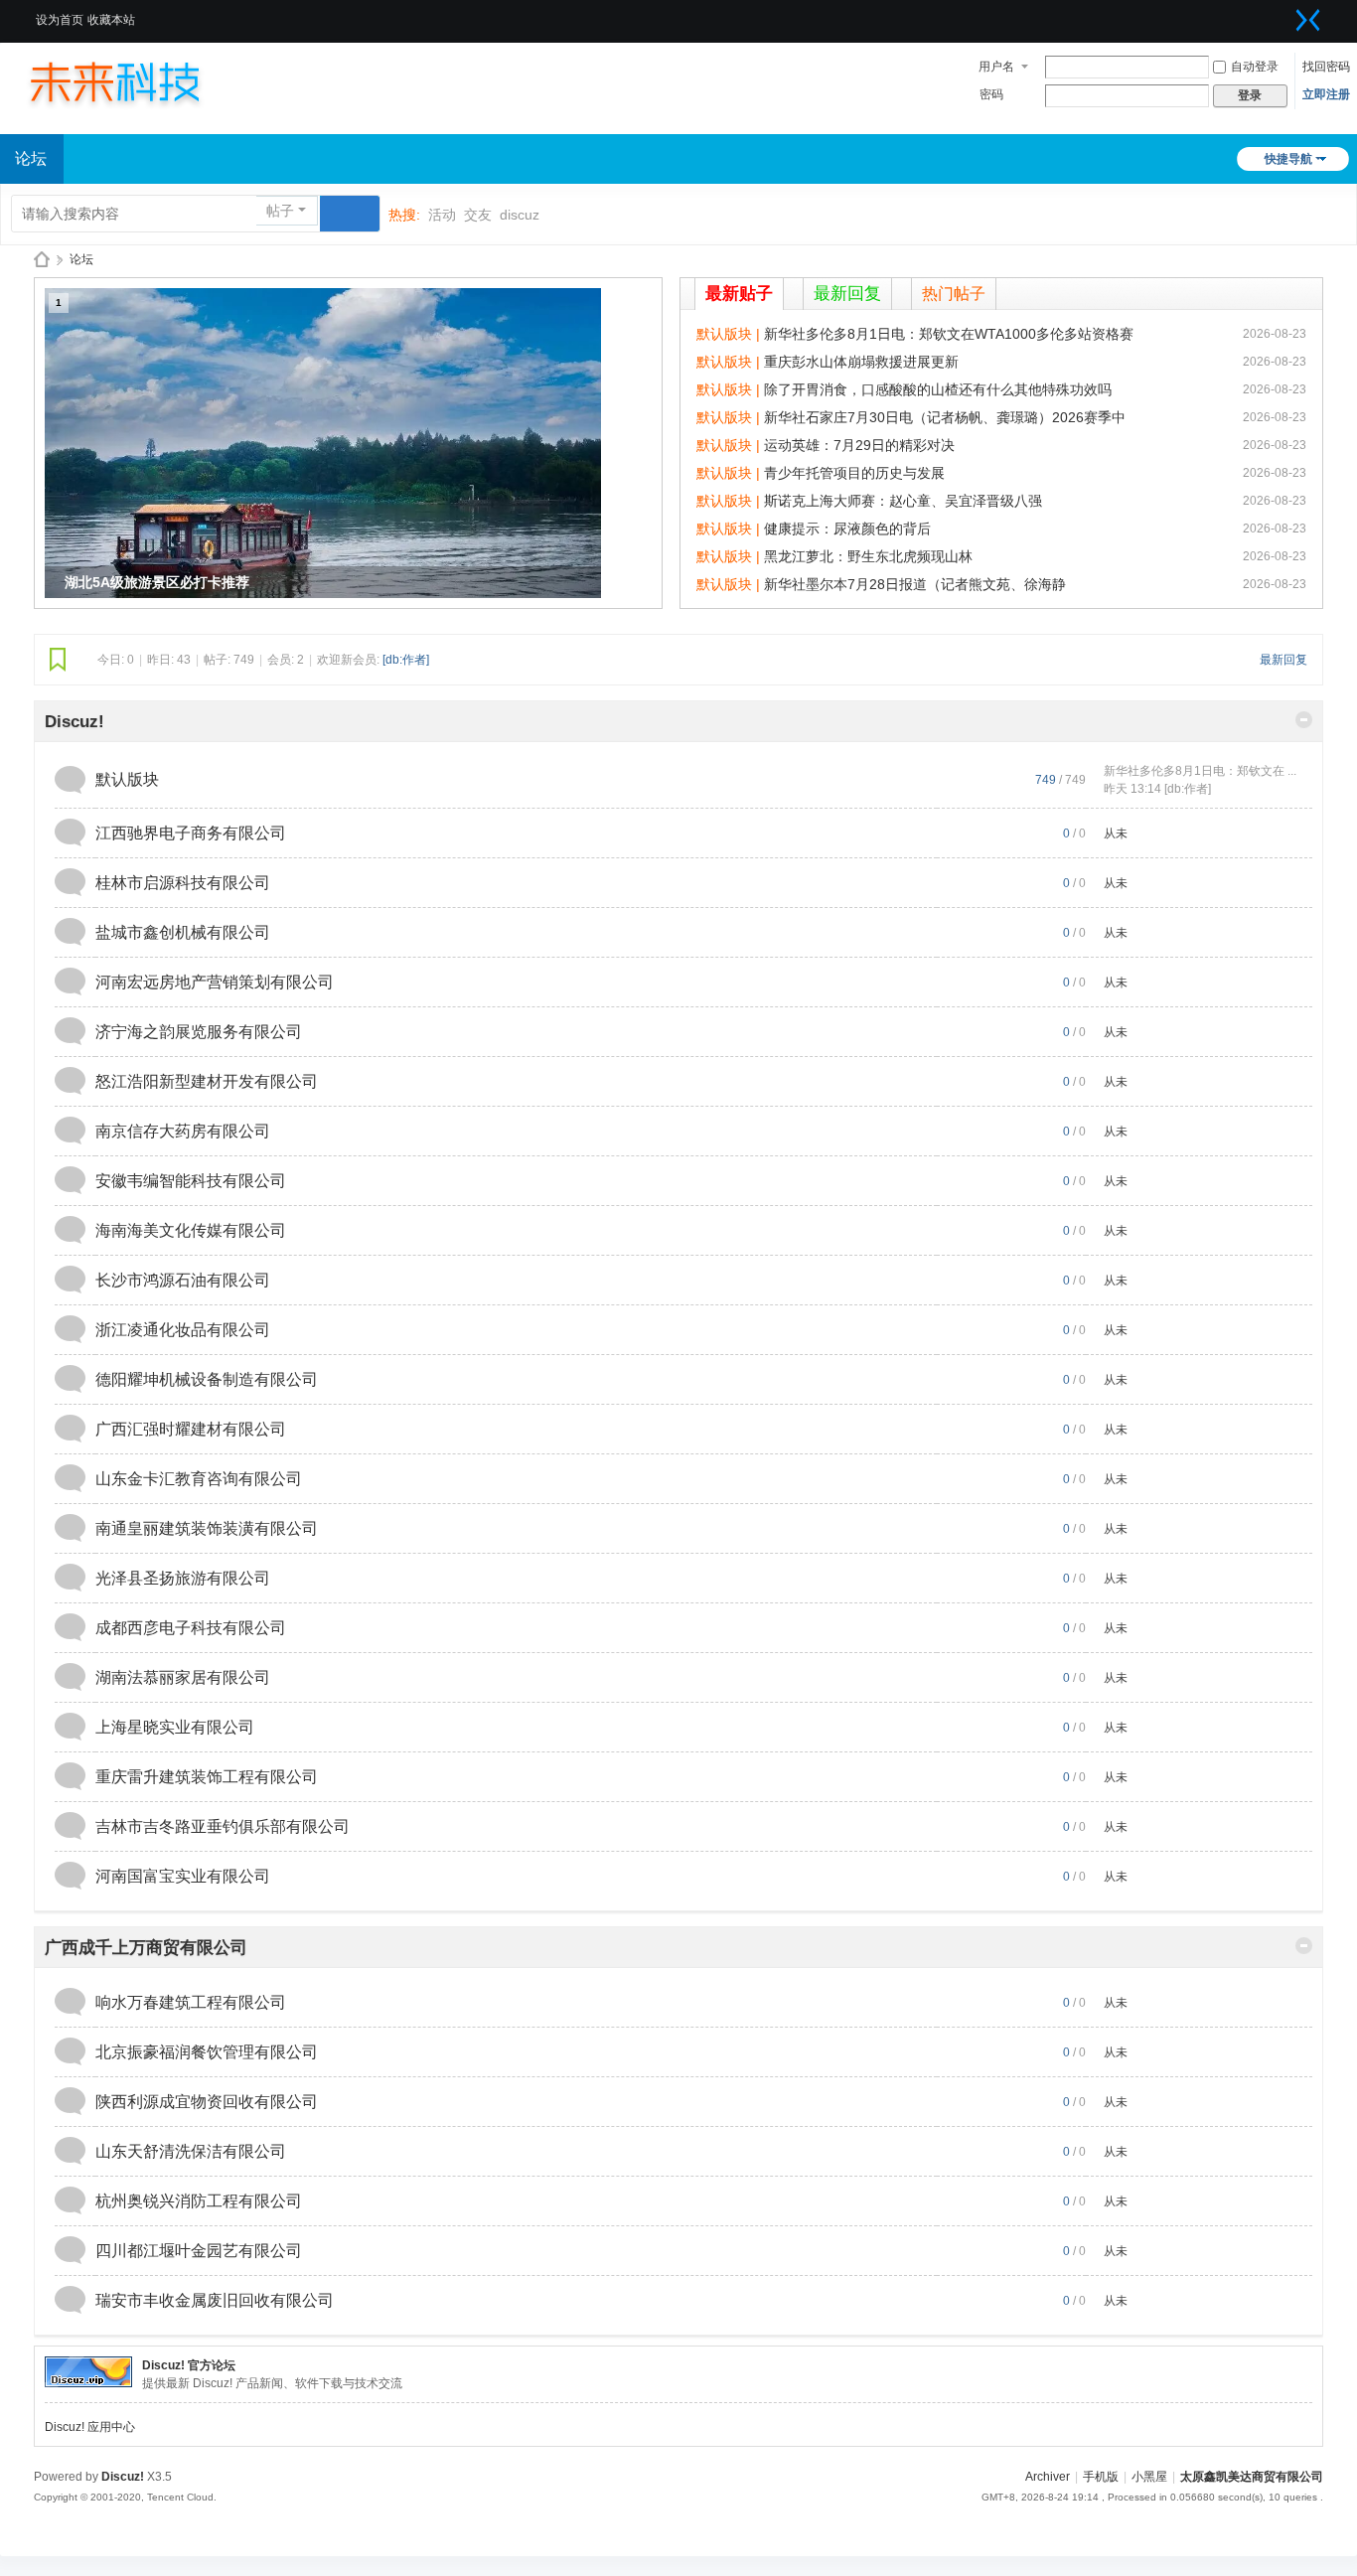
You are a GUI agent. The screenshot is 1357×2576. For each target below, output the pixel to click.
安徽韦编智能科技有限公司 (191, 1181)
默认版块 (127, 779)
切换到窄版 (1308, 20)
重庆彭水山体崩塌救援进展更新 (861, 362)
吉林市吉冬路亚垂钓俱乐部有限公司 (223, 1826)
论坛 (81, 259)
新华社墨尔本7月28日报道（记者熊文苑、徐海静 (915, 584)
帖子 (280, 211)
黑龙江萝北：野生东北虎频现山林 (868, 556)
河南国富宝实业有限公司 (183, 1876)
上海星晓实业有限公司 (175, 1727)
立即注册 (1326, 94)
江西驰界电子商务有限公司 (191, 833)
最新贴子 (739, 294)
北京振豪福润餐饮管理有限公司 (207, 2052)
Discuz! (75, 722)
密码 (991, 94)
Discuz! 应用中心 (90, 2427)
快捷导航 (1288, 159)
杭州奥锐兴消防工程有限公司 (199, 2201)
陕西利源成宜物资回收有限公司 (207, 2102)
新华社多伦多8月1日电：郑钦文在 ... (1200, 771)
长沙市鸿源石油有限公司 (183, 1280)
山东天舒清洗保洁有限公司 (191, 2151)
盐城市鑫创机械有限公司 (183, 932)
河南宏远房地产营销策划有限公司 (215, 982)
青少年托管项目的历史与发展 (854, 473)
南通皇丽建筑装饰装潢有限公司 (207, 1528)
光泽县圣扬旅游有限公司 (183, 1578)
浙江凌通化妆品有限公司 (183, 1330)
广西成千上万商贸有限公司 (146, 1948)
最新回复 (847, 294)
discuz (520, 215)
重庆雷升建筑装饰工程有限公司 (207, 1777)
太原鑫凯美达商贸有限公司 (42, 260)
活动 (442, 215)
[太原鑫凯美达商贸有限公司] (134, 81)
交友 (478, 215)
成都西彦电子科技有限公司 (191, 1628)
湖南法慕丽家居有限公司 (183, 1677)
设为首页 (60, 20)
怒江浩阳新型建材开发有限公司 (207, 1081)
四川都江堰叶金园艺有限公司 (199, 2251)
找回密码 (1326, 67)
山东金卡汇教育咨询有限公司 (199, 1479)
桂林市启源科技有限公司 (183, 883)
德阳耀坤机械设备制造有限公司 (207, 1379)
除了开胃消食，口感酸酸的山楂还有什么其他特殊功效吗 (938, 389)
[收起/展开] (1304, 720)
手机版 (1101, 2477)
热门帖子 (954, 294)
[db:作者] (406, 660)
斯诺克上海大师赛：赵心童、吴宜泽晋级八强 (903, 501)
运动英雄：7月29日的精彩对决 (859, 445)
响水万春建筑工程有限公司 (191, 2002)
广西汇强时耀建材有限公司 (191, 1429)
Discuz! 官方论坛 (189, 2365)
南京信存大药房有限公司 (183, 1131)
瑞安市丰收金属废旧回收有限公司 (215, 2300)
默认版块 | (730, 334)
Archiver (1048, 2477)
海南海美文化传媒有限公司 (191, 1230)
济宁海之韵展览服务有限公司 (199, 1032)
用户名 (996, 67)
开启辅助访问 (1283, 14)
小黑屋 (1149, 2477)
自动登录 (1255, 67)
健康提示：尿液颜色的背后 (847, 529)
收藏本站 (111, 20)
